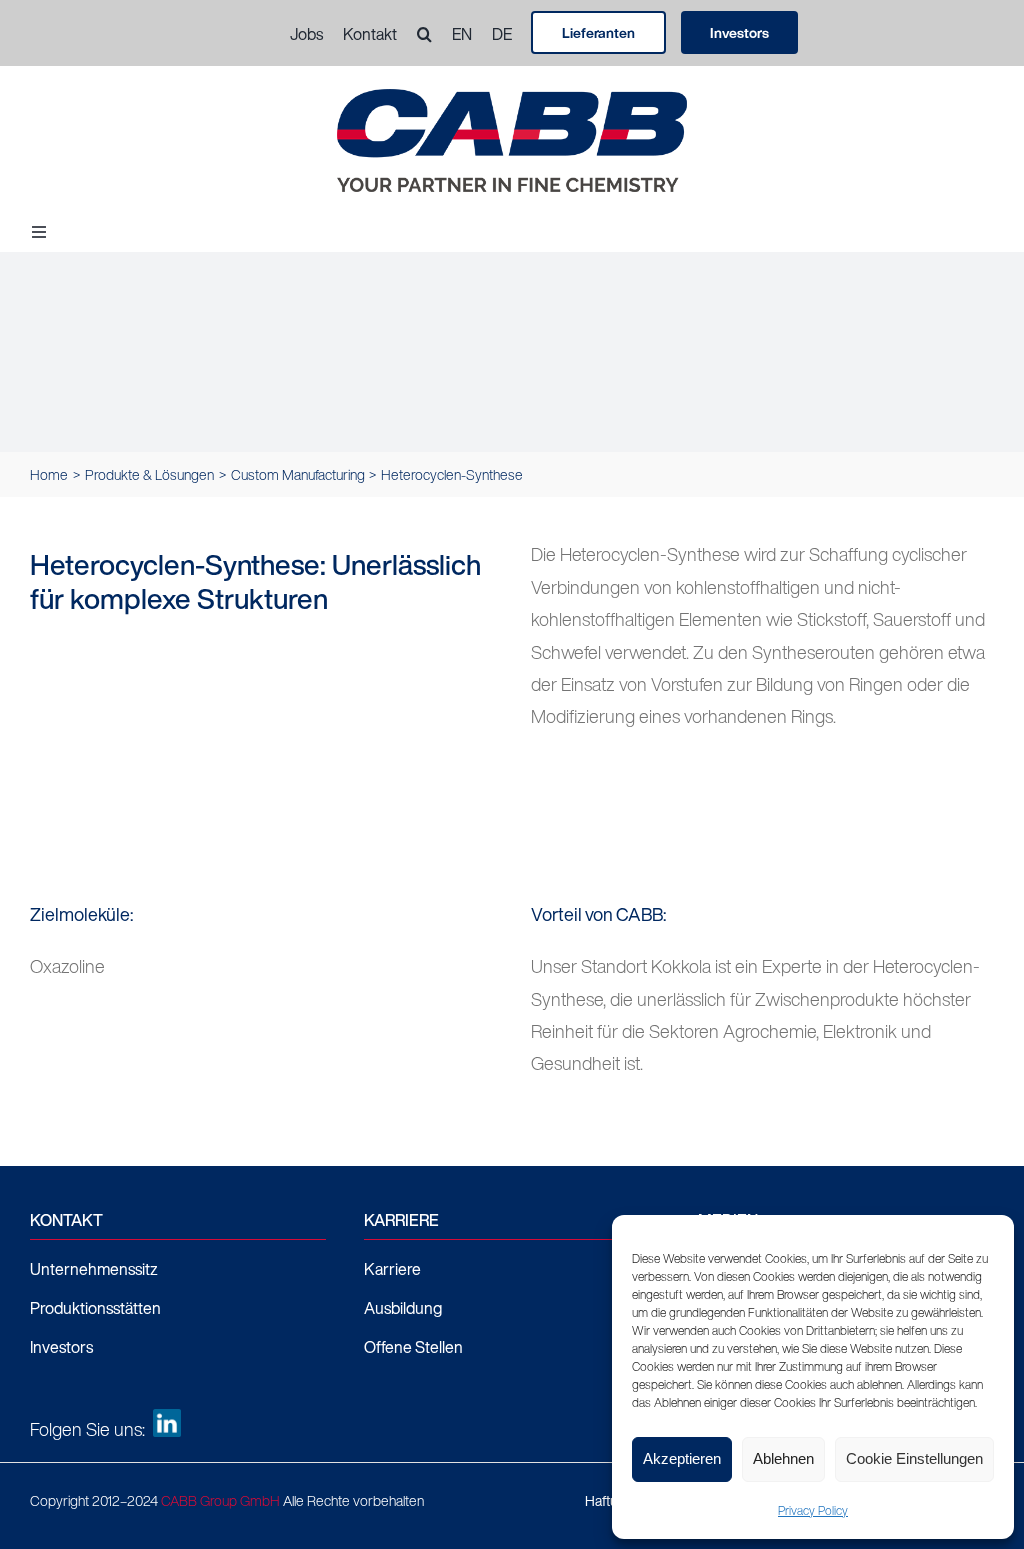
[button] (414, 34)
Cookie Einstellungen (914, 1458)
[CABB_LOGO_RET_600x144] (512, 98)
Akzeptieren (682, 1458)
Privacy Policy (813, 1510)
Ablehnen (783, 1458)
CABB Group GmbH (220, 1500)
